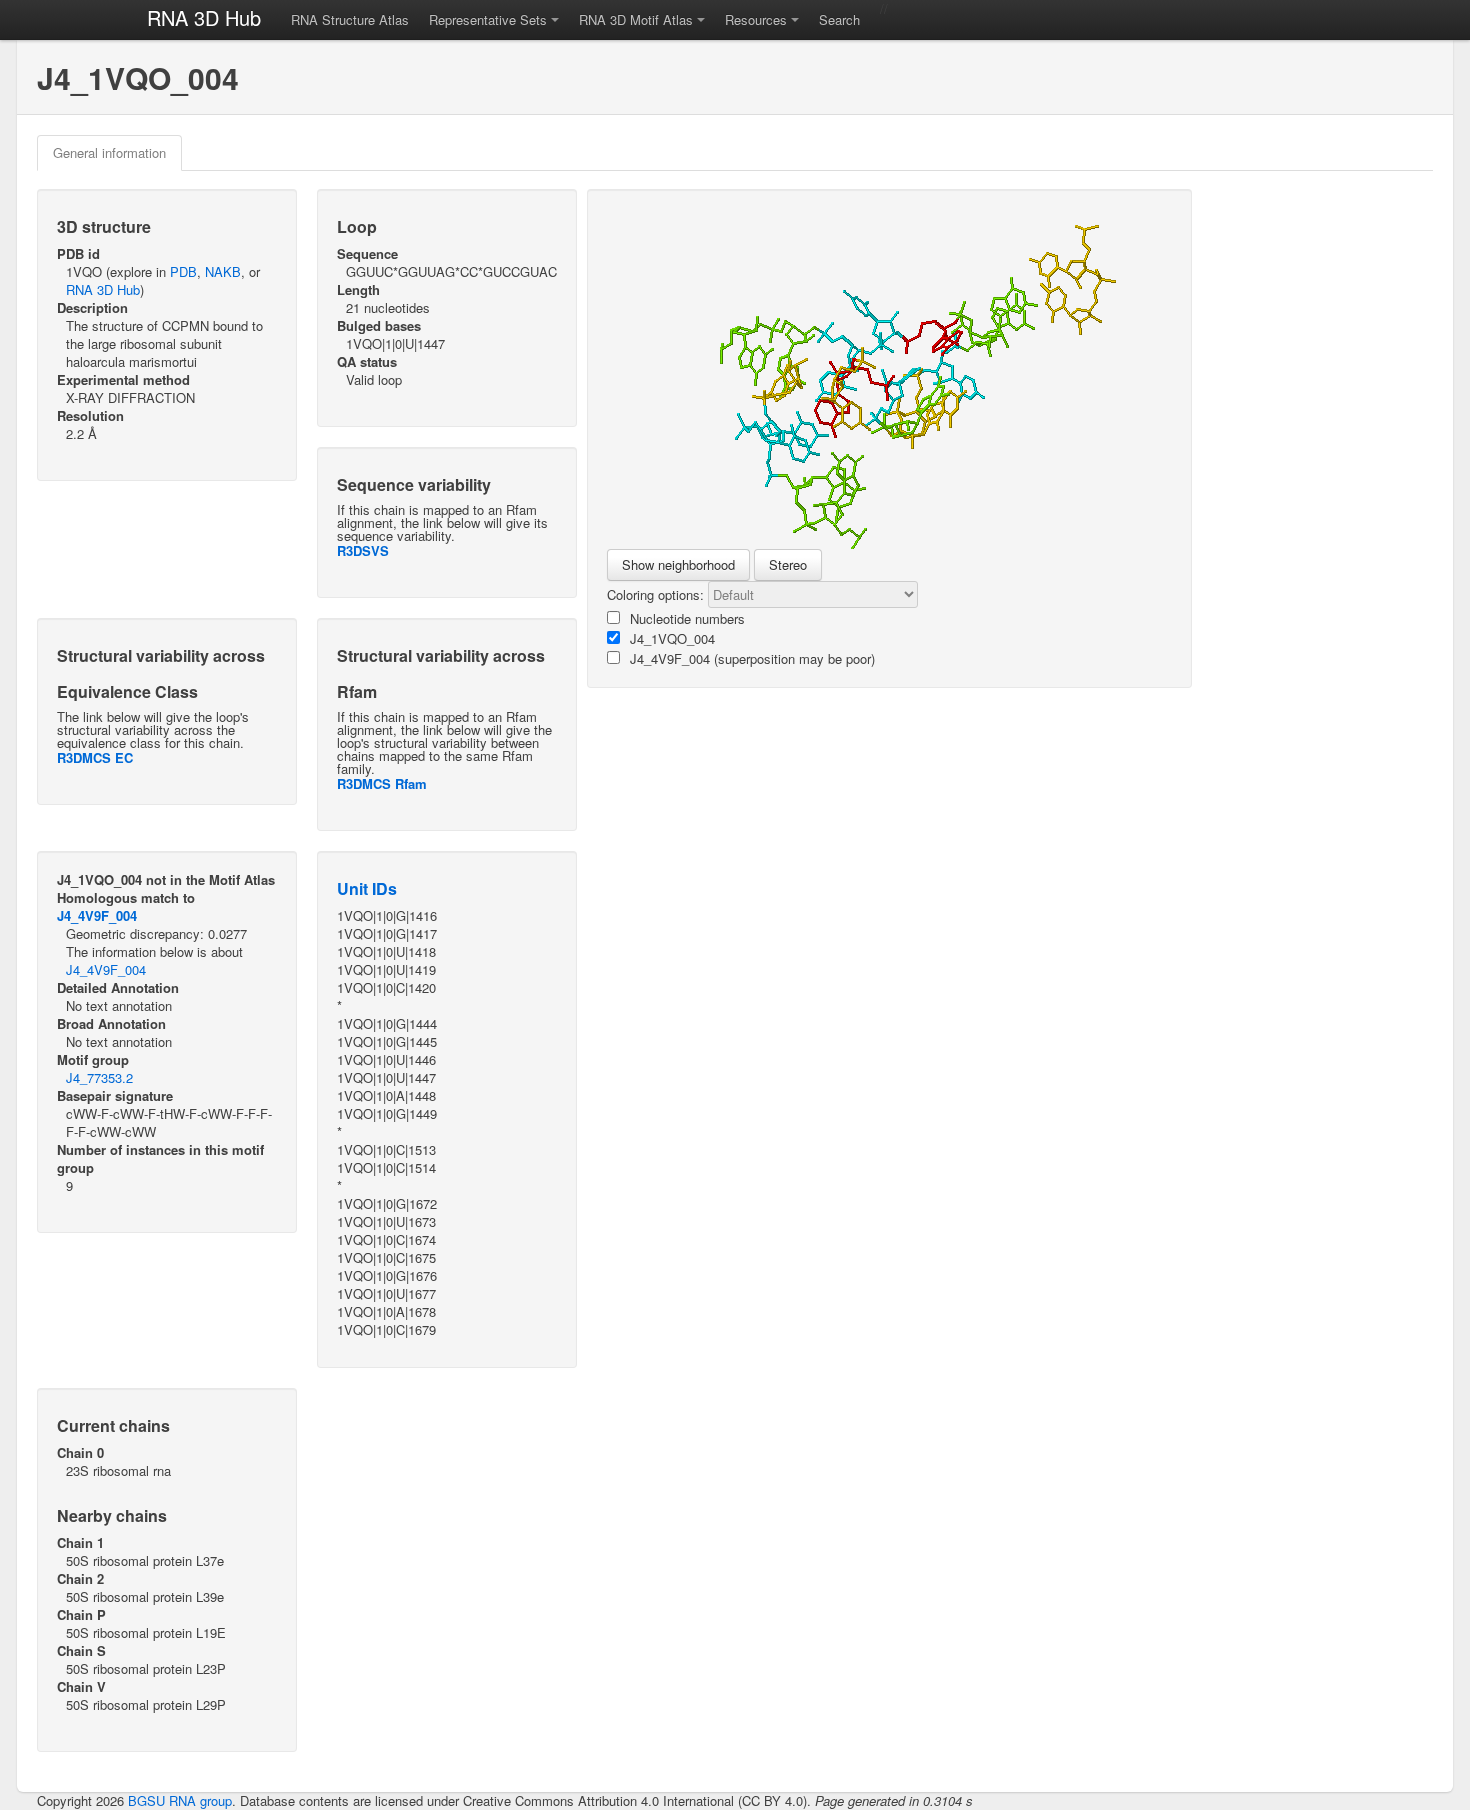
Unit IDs (367, 888)
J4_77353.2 (99, 1077)
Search (839, 19)
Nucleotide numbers (687, 618)
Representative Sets (488, 19)
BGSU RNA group (180, 1800)
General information (109, 152)
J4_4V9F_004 (97, 915)
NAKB (223, 271)
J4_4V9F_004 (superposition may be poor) (752, 658)
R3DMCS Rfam (382, 783)
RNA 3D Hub (204, 17)
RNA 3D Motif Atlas (636, 19)
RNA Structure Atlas (350, 19)
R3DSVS (363, 550)
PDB (183, 271)
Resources (756, 19)
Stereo (788, 564)
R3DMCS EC (95, 757)
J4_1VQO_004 (672, 638)
